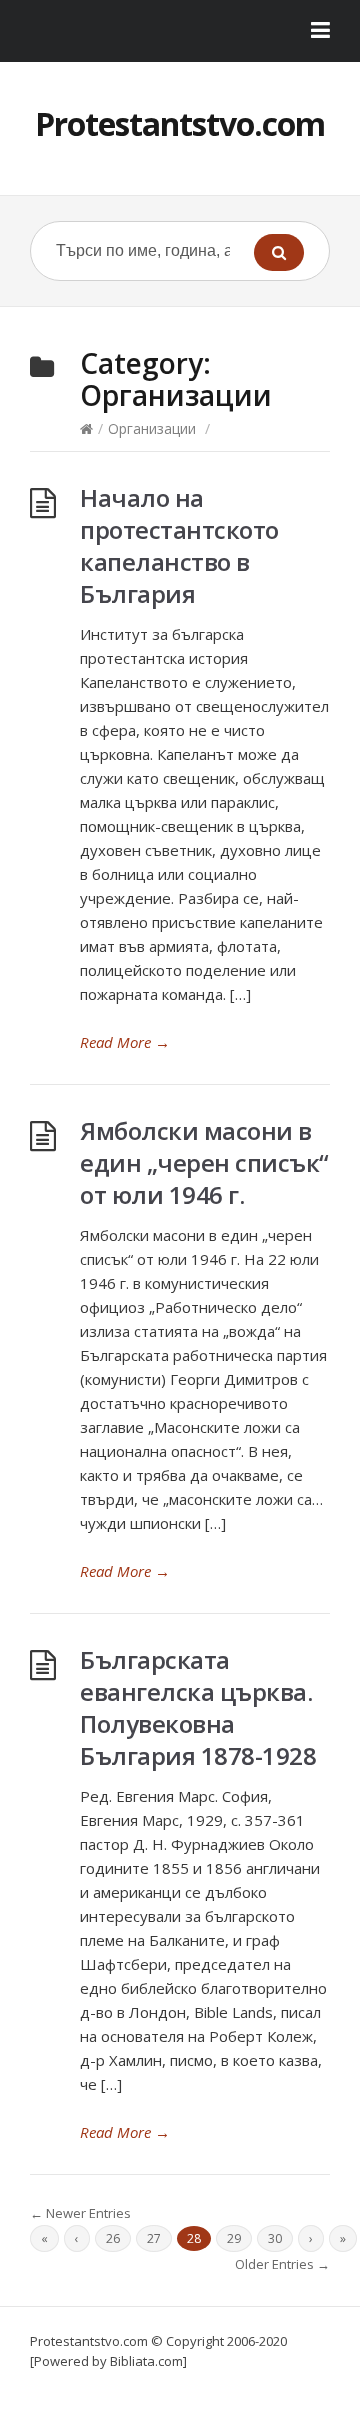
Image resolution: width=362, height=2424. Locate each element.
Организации (152, 428)
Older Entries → (282, 2264)
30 (275, 2238)
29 (234, 2238)
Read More (125, 1042)
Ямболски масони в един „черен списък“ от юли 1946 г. (204, 1162)
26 (113, 2238)
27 (154, 2238)
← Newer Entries (80, 2213)
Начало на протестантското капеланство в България (179, 545)
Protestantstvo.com (180, 123)
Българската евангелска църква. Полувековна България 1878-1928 (198, 1707)
